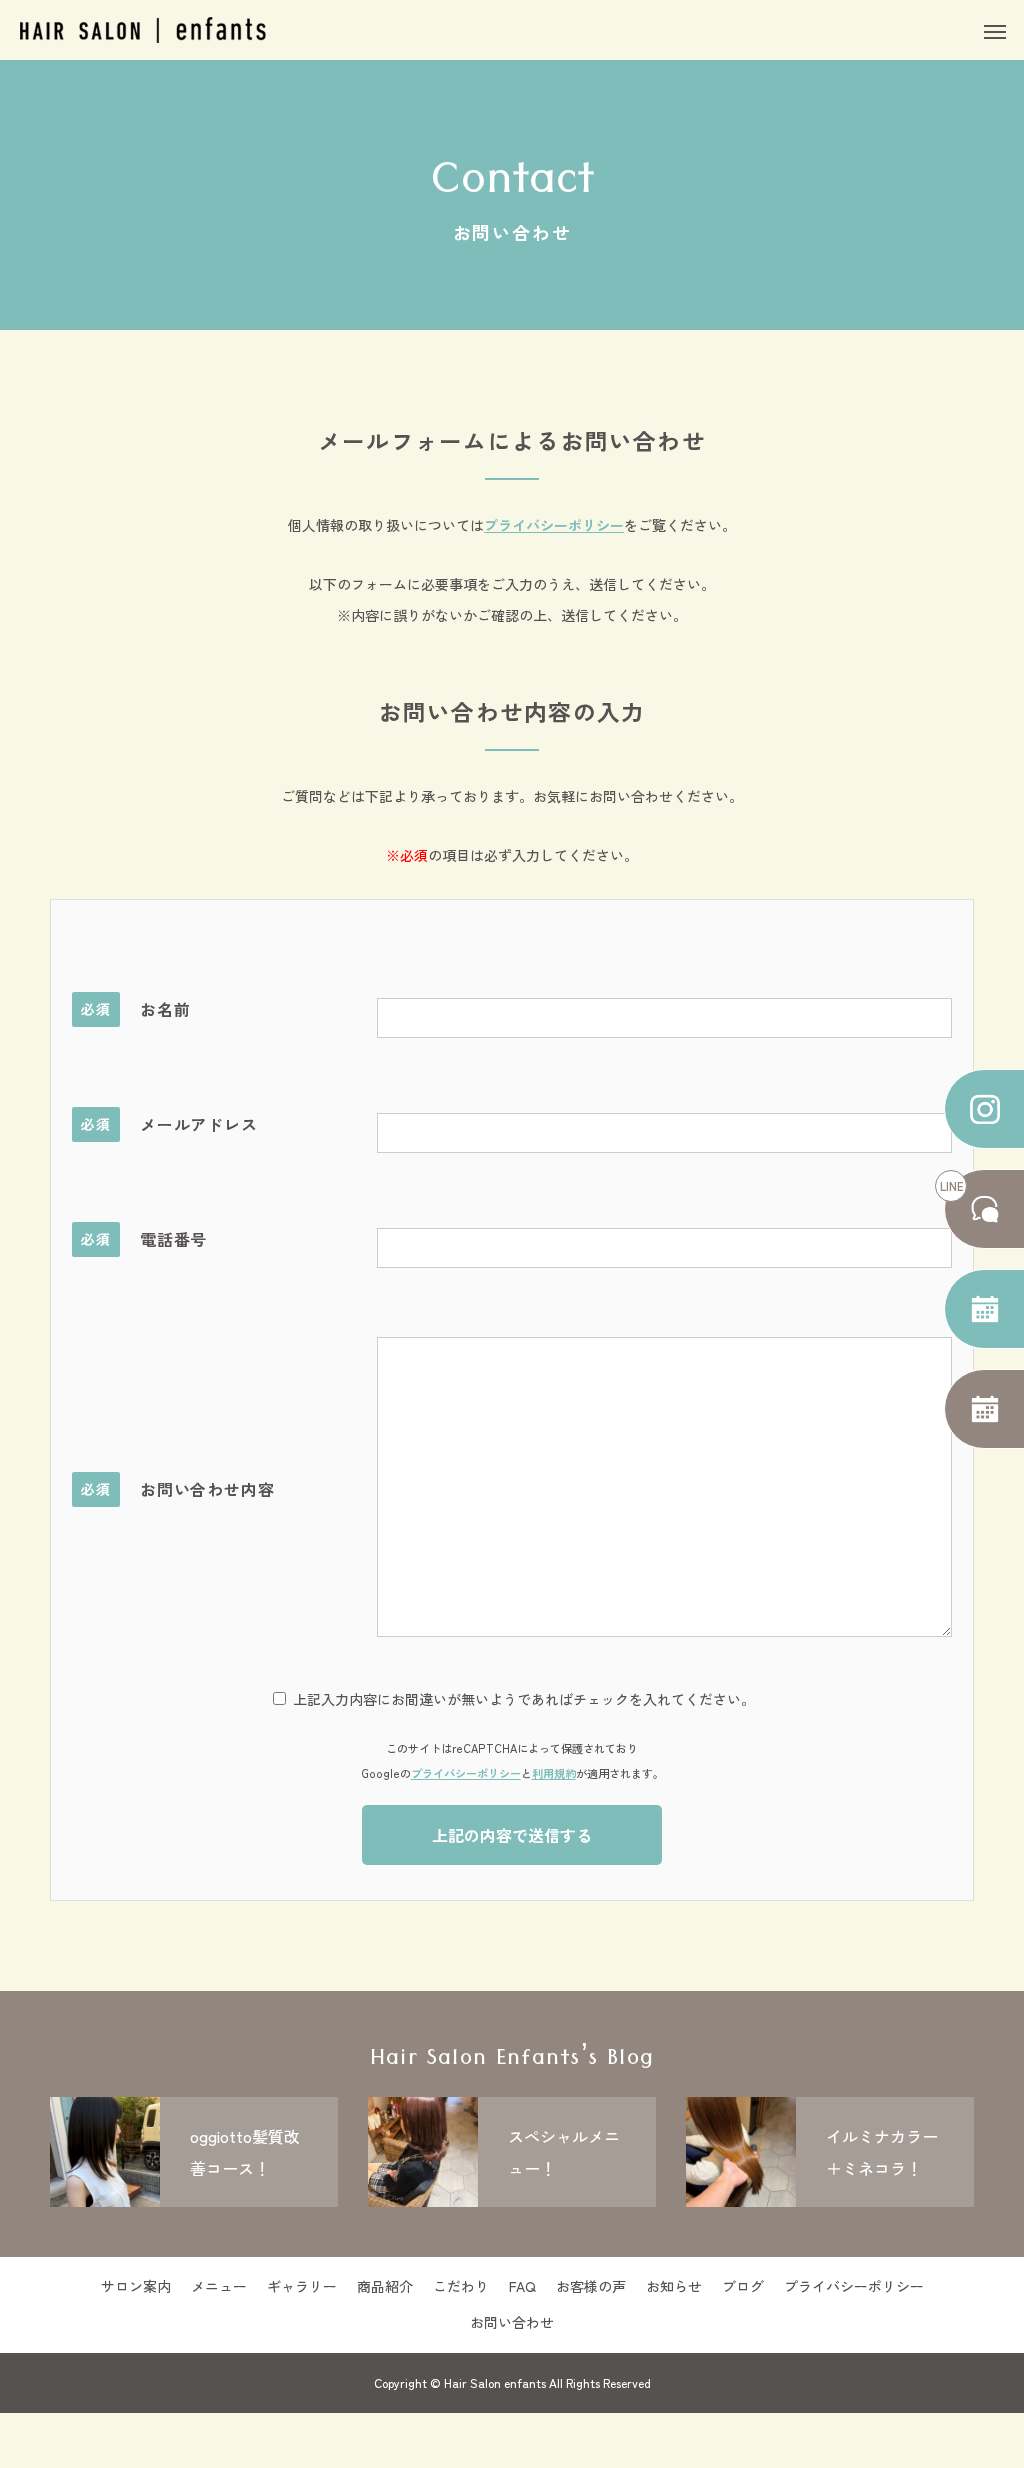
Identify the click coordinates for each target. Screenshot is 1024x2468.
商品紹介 (385, 2286)
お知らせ (674, 2286)
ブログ (743, 2286)
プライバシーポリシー (554, 525)
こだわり (461, 2286)
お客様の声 (591, 2286)
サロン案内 (136, 2286)
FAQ (522, 2286)
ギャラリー (302, 2286)
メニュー (219, 2286)
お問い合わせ (512, 2322)
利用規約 (554, 1773)
